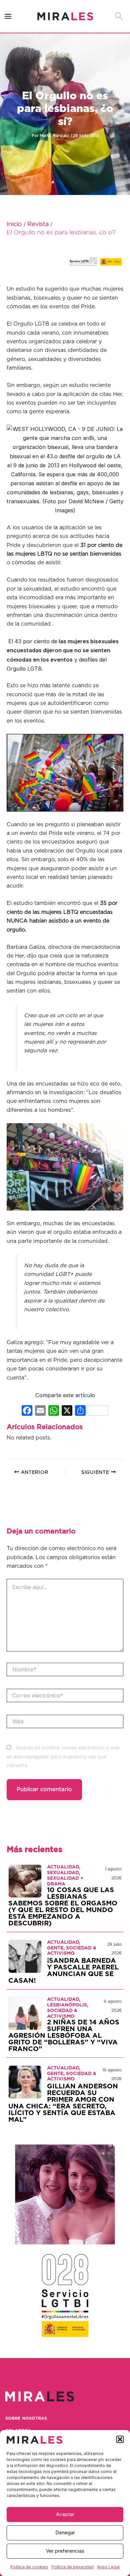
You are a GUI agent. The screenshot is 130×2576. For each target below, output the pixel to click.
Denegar (65, 2533)
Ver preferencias (65, 2551)
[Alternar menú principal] (8, 16)
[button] (120, 2439)
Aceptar (65, 2514)
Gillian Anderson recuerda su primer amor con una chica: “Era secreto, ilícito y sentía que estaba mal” (63, 2103)
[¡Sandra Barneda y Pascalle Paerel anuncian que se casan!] (25, 1956)
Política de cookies (29, 2567)
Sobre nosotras (26, 2419)
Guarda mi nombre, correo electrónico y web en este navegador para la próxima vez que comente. (63, 1757)
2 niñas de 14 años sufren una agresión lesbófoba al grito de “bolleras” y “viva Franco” (64, 2036)
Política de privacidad (72, 2567)
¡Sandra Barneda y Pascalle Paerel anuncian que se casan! (63, 1971)
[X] (67, 1411)
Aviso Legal (108, 2567)
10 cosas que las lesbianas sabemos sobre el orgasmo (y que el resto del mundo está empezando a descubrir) (63, 1907)
